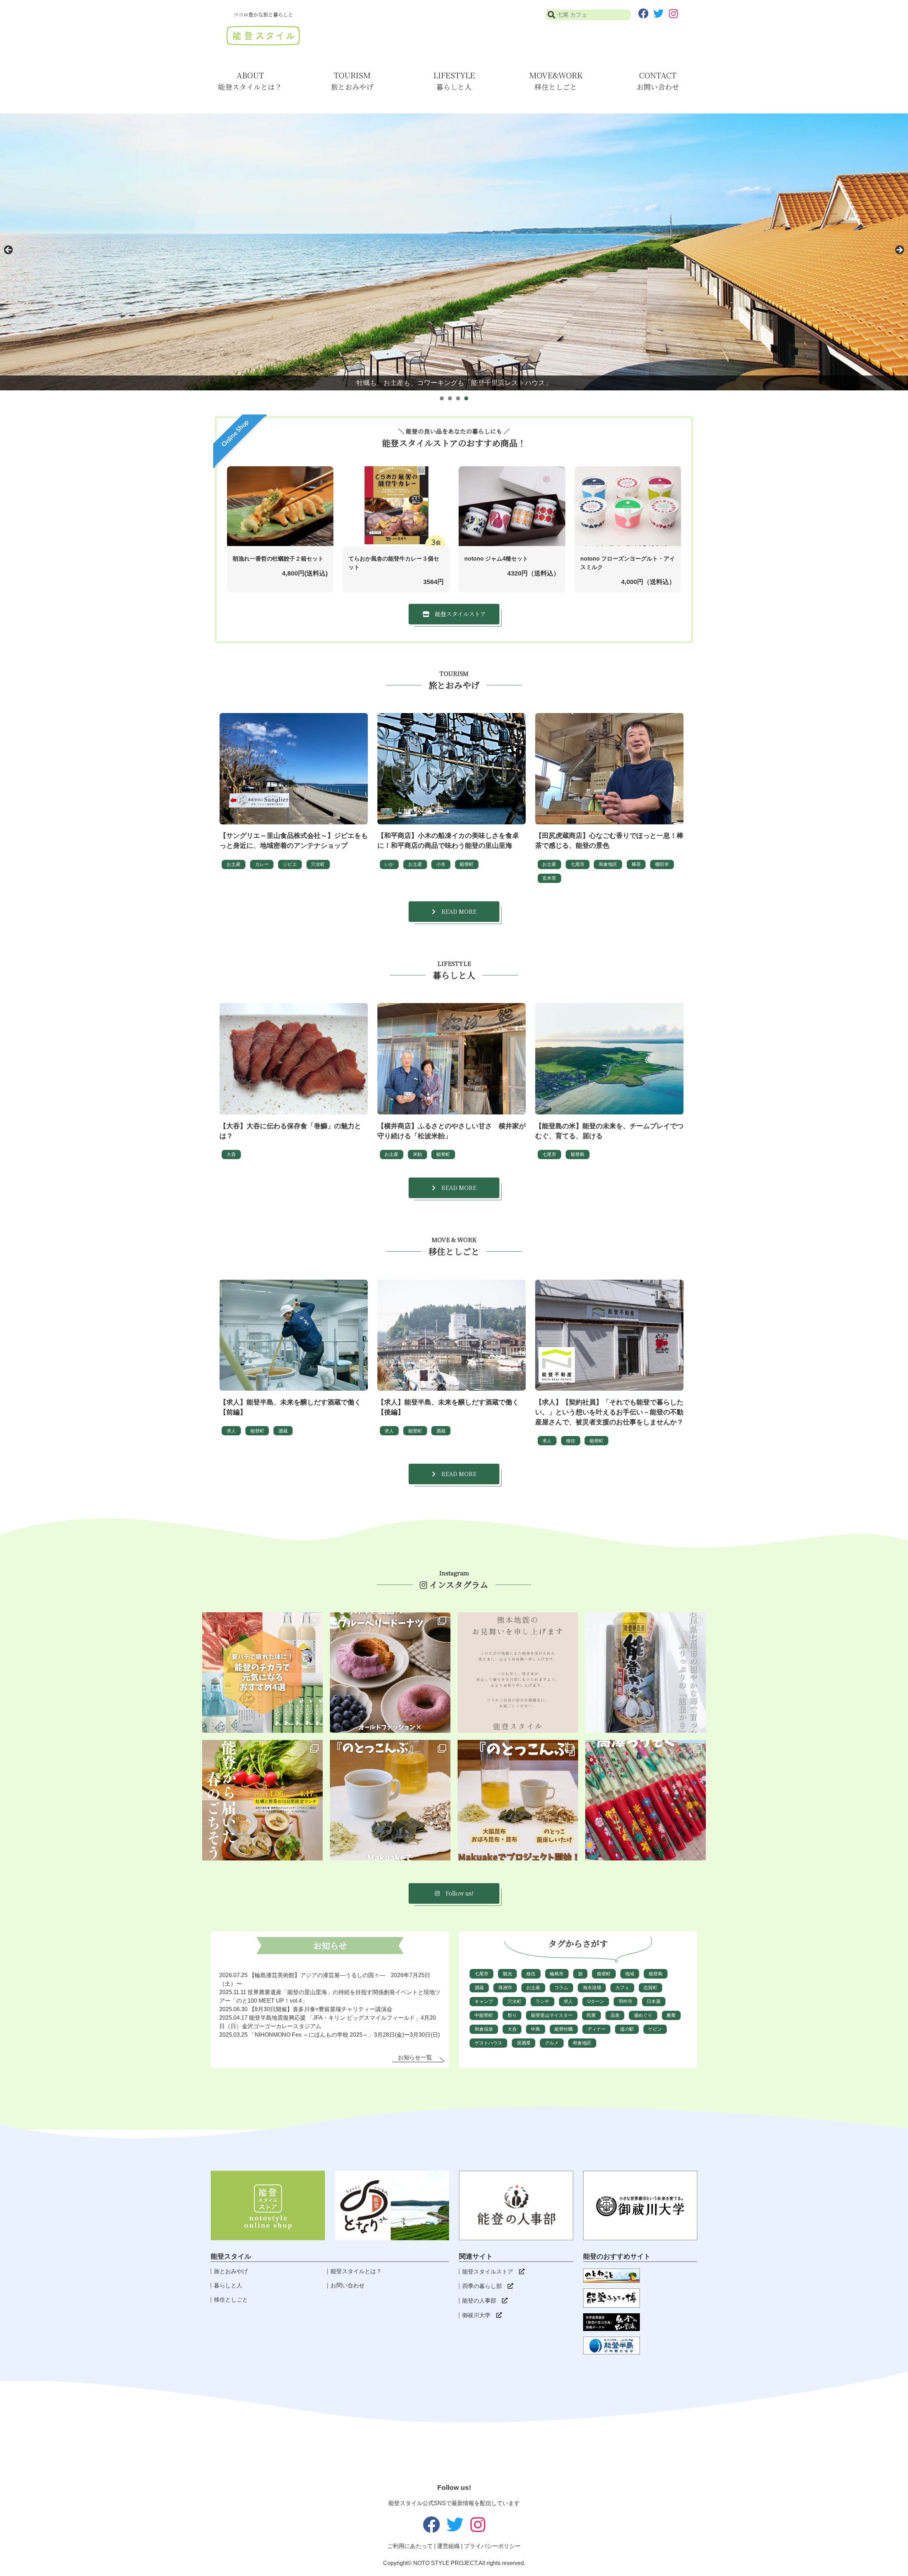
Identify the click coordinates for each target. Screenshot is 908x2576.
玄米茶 (549, 878)
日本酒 (654, 2001)
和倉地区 (608, 864)
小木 (441, 864)
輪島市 (557, 1974)
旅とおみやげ (231, 2271)
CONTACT (658, 81)
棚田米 (662, 864)
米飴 (417, 1154)
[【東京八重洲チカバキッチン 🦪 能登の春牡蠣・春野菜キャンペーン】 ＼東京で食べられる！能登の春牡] (262, 1800)
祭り (512, 2015)
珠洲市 (505, 1988)
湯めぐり (643, 2015)
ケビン (655, 2029)
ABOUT (250, 81)
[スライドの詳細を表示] (454, 252)
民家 (591, 2015)
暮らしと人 (228, 2285)
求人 (231, 1431)
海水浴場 (592, 1988)
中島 (536, 2029)
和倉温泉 (484, 2029)
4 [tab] (466, 398)
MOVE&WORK (556, 81)
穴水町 (318, 864)
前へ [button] (9, 250)
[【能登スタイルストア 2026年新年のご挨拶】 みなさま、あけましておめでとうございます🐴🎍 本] (390, 1800)
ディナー (597, 2029)
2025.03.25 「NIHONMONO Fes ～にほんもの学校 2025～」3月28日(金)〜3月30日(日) (330, 2035)
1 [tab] (442, 398)
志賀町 (650, 1988)
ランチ (542, 2001)
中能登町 (484, 2015)
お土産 (234, 864)
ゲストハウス (488, 2043)
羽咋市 (625, 2001)
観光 (508, 1974)
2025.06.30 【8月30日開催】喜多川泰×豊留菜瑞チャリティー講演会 (306, 2009)
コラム (561, 1988)
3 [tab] (458, 398)
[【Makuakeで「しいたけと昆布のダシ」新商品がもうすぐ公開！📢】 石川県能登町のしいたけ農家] (518, 1800)
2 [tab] (450, 398)
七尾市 (578, 864)
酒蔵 (283, 1431)
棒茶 (636, 864)
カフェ (622, 1988)
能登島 (578, 1154)
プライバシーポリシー (492, 2546)
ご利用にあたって (410, 2546)
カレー (262, 864)
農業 (671, 2015)
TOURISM (352, 81)
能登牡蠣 (564, 2029)
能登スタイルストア (488, 2272)
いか (389, 864)
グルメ (552, 2043)
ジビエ (290, 864)
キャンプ (484, 2001)
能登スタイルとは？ (356, 2271)
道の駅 (627, 2029)
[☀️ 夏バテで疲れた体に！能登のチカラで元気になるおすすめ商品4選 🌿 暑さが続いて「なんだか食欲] (262, 1673)
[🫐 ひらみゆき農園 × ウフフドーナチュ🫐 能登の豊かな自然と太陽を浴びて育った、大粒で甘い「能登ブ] (390, 1673)
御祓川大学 (476, 2315)
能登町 (467, 864)
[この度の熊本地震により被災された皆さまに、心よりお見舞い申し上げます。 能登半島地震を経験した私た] (518, 1673)
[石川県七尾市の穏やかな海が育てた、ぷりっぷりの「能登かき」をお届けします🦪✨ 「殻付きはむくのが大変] (646, 1673)
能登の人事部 (479, 2301)
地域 (630, 1974)
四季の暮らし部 (482, 2286)
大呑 (231, 1154)
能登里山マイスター (552, 2015)
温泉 (615, 2015)
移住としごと (231, 2300)
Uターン (596, 2001)
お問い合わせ (348, 2285)
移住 (571, 1441)
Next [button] (899, 250)
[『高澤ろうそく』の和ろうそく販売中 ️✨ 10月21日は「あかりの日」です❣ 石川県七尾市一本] (646, 1800)
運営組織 (448, 2546)
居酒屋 (524, 2043)
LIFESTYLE (454, 81)
